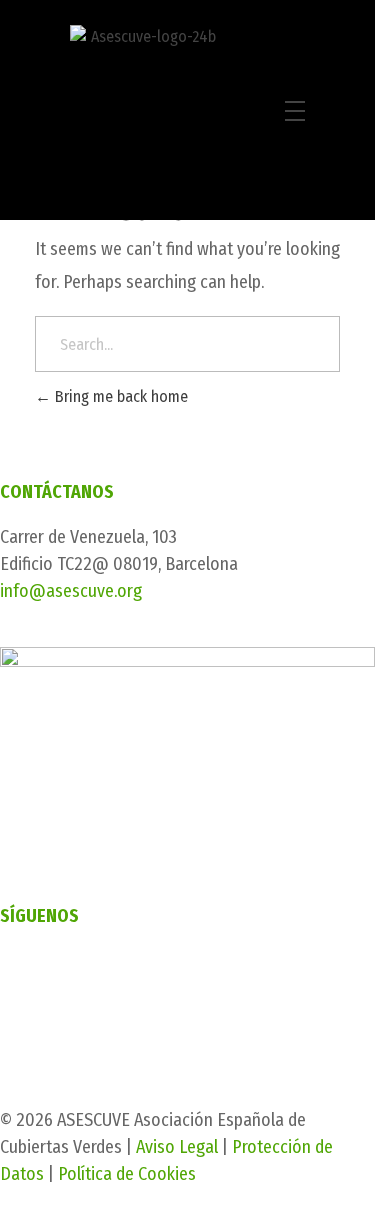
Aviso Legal (177, 1147)
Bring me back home (119, 396)
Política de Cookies (127, 1174)
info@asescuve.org (71, 591)
